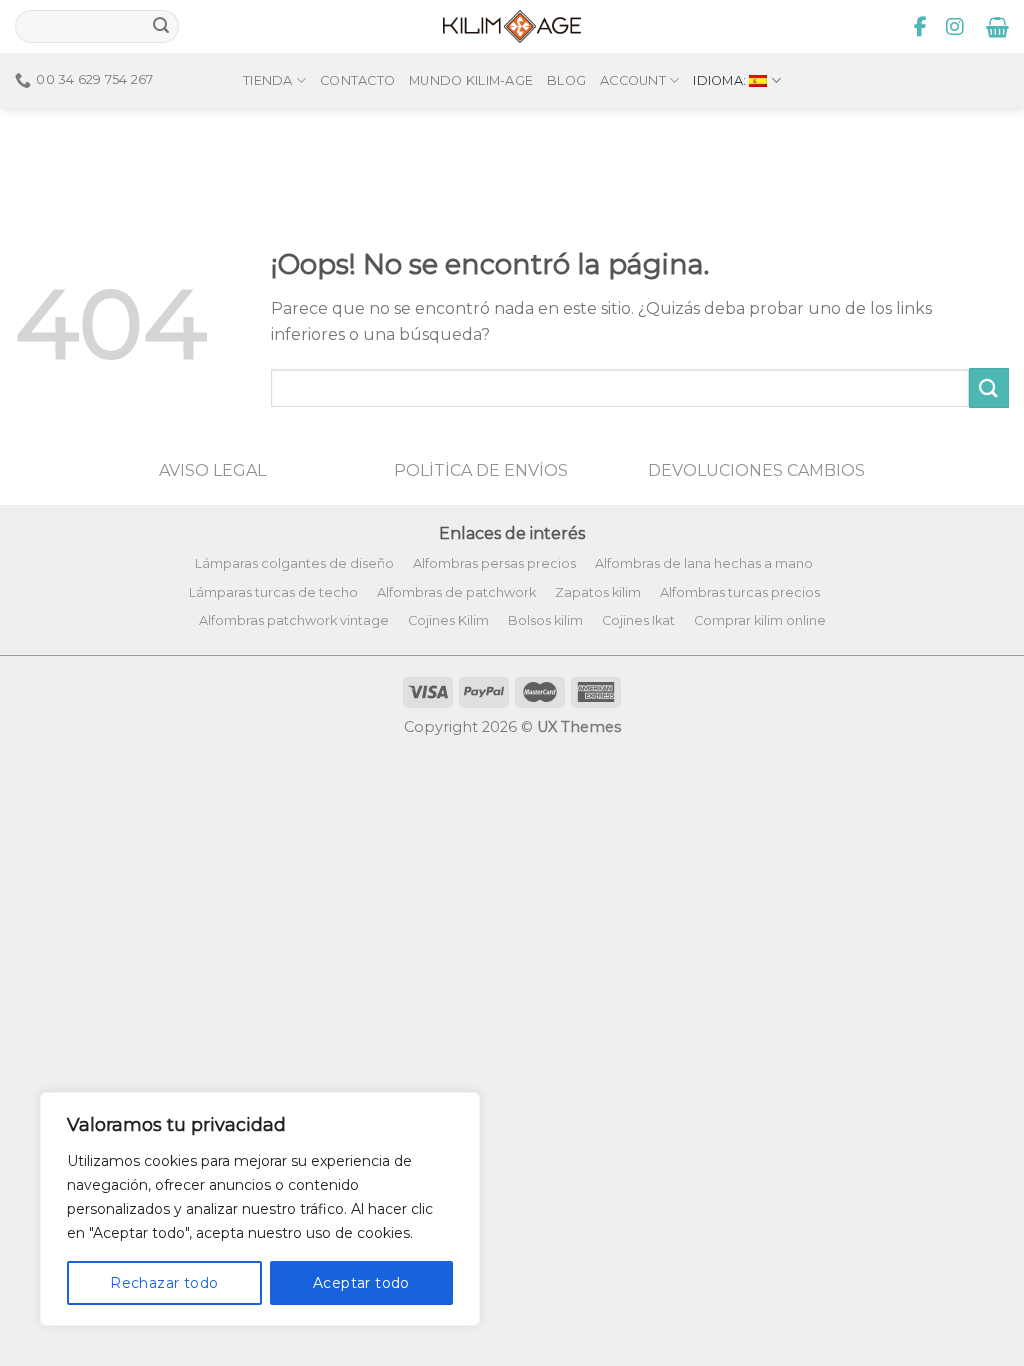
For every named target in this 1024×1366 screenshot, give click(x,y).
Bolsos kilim (545, 620)
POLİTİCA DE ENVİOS (481, 470)
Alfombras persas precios (494, 563)
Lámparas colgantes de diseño (294, 563)
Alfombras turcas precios (740, 592)
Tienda (268, 80)
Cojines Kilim (448, 620)
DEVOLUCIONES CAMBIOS (756, 470)
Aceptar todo (361, 1283)
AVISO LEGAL (212, 470)
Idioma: (721, 80)
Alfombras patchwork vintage (294, 620)
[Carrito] (997, 27)
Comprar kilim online (760, 620)
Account (633, 80)
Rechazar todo (164, 1283)
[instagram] (955, 27)
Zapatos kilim (598, 592)
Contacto (357, 80)
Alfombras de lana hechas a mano (704, 563)
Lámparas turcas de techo (273, 592)
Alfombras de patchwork (456, 592)
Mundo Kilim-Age (471, 80)
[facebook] (921, 27)
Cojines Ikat (638, 620)
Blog (566, 80)
